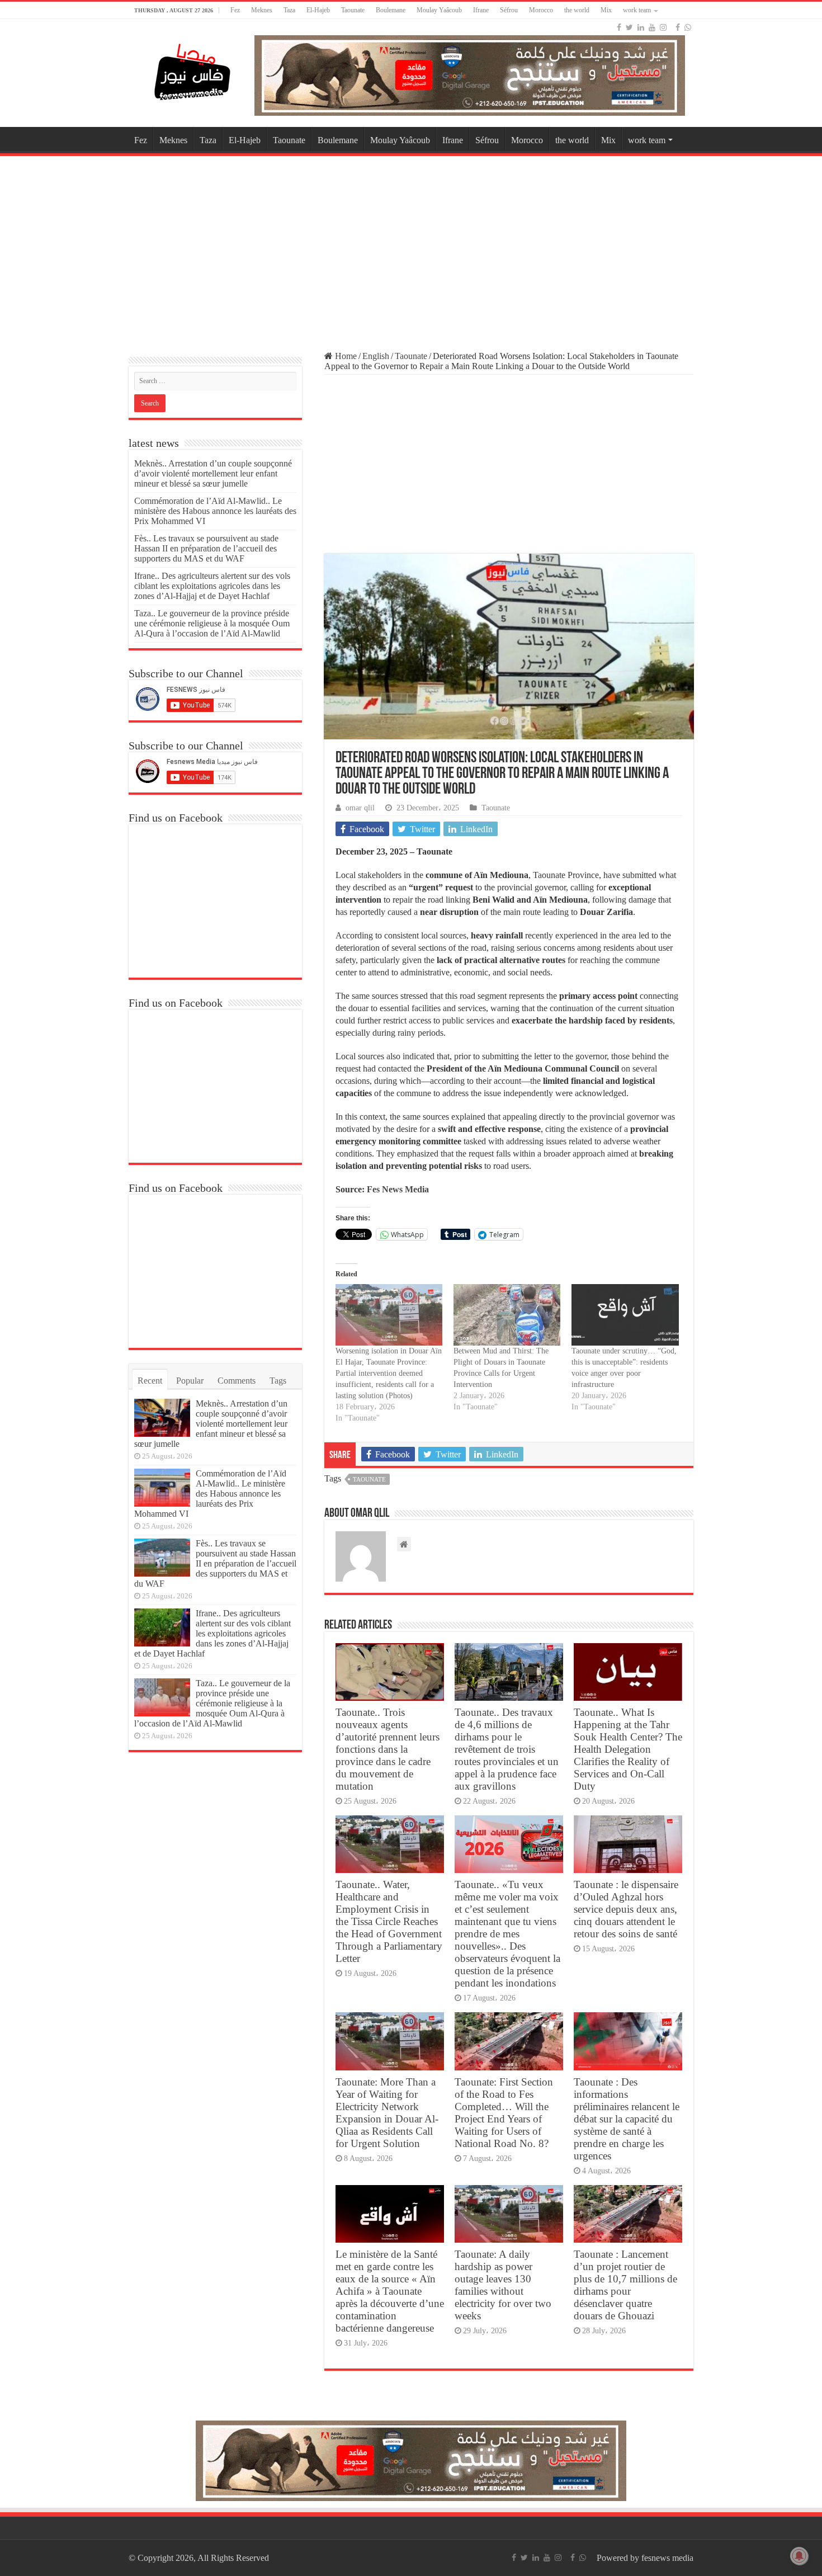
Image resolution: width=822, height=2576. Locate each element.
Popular (190, 1381)
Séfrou (509, 10)
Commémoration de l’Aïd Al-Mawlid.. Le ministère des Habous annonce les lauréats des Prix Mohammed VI (215, 511)
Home (345, 356)
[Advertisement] (411, 248)
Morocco (541, 10)
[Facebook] (619, 27)
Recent (150, 1381)
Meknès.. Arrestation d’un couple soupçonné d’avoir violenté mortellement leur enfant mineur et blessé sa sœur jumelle (213, 473)
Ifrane (481, 10)
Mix (606, 10)
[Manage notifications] (799, 2556)
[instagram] (663, 27)
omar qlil (360, 808)
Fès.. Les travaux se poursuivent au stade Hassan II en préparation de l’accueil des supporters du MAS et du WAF (206, 548)
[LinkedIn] (641, 27)
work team (637, 10)
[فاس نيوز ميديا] (193, 70)
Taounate (353, 10)
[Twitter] (629, 27)
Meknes (262, 10)
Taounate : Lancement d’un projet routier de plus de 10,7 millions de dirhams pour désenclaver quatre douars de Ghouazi (625, 2285)
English (376, 356)
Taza (289, 10)
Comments (237, 1381)
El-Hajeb (318, 10)
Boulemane (391, 10)
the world (577, 10)
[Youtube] (652, 27)
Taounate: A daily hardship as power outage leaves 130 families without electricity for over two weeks (503, 2285)
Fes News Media (397, 1189)
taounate (369, 1479)
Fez (235, 10)
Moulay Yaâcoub (439, 10)
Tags (278, 1381)
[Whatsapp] (688, 27)
